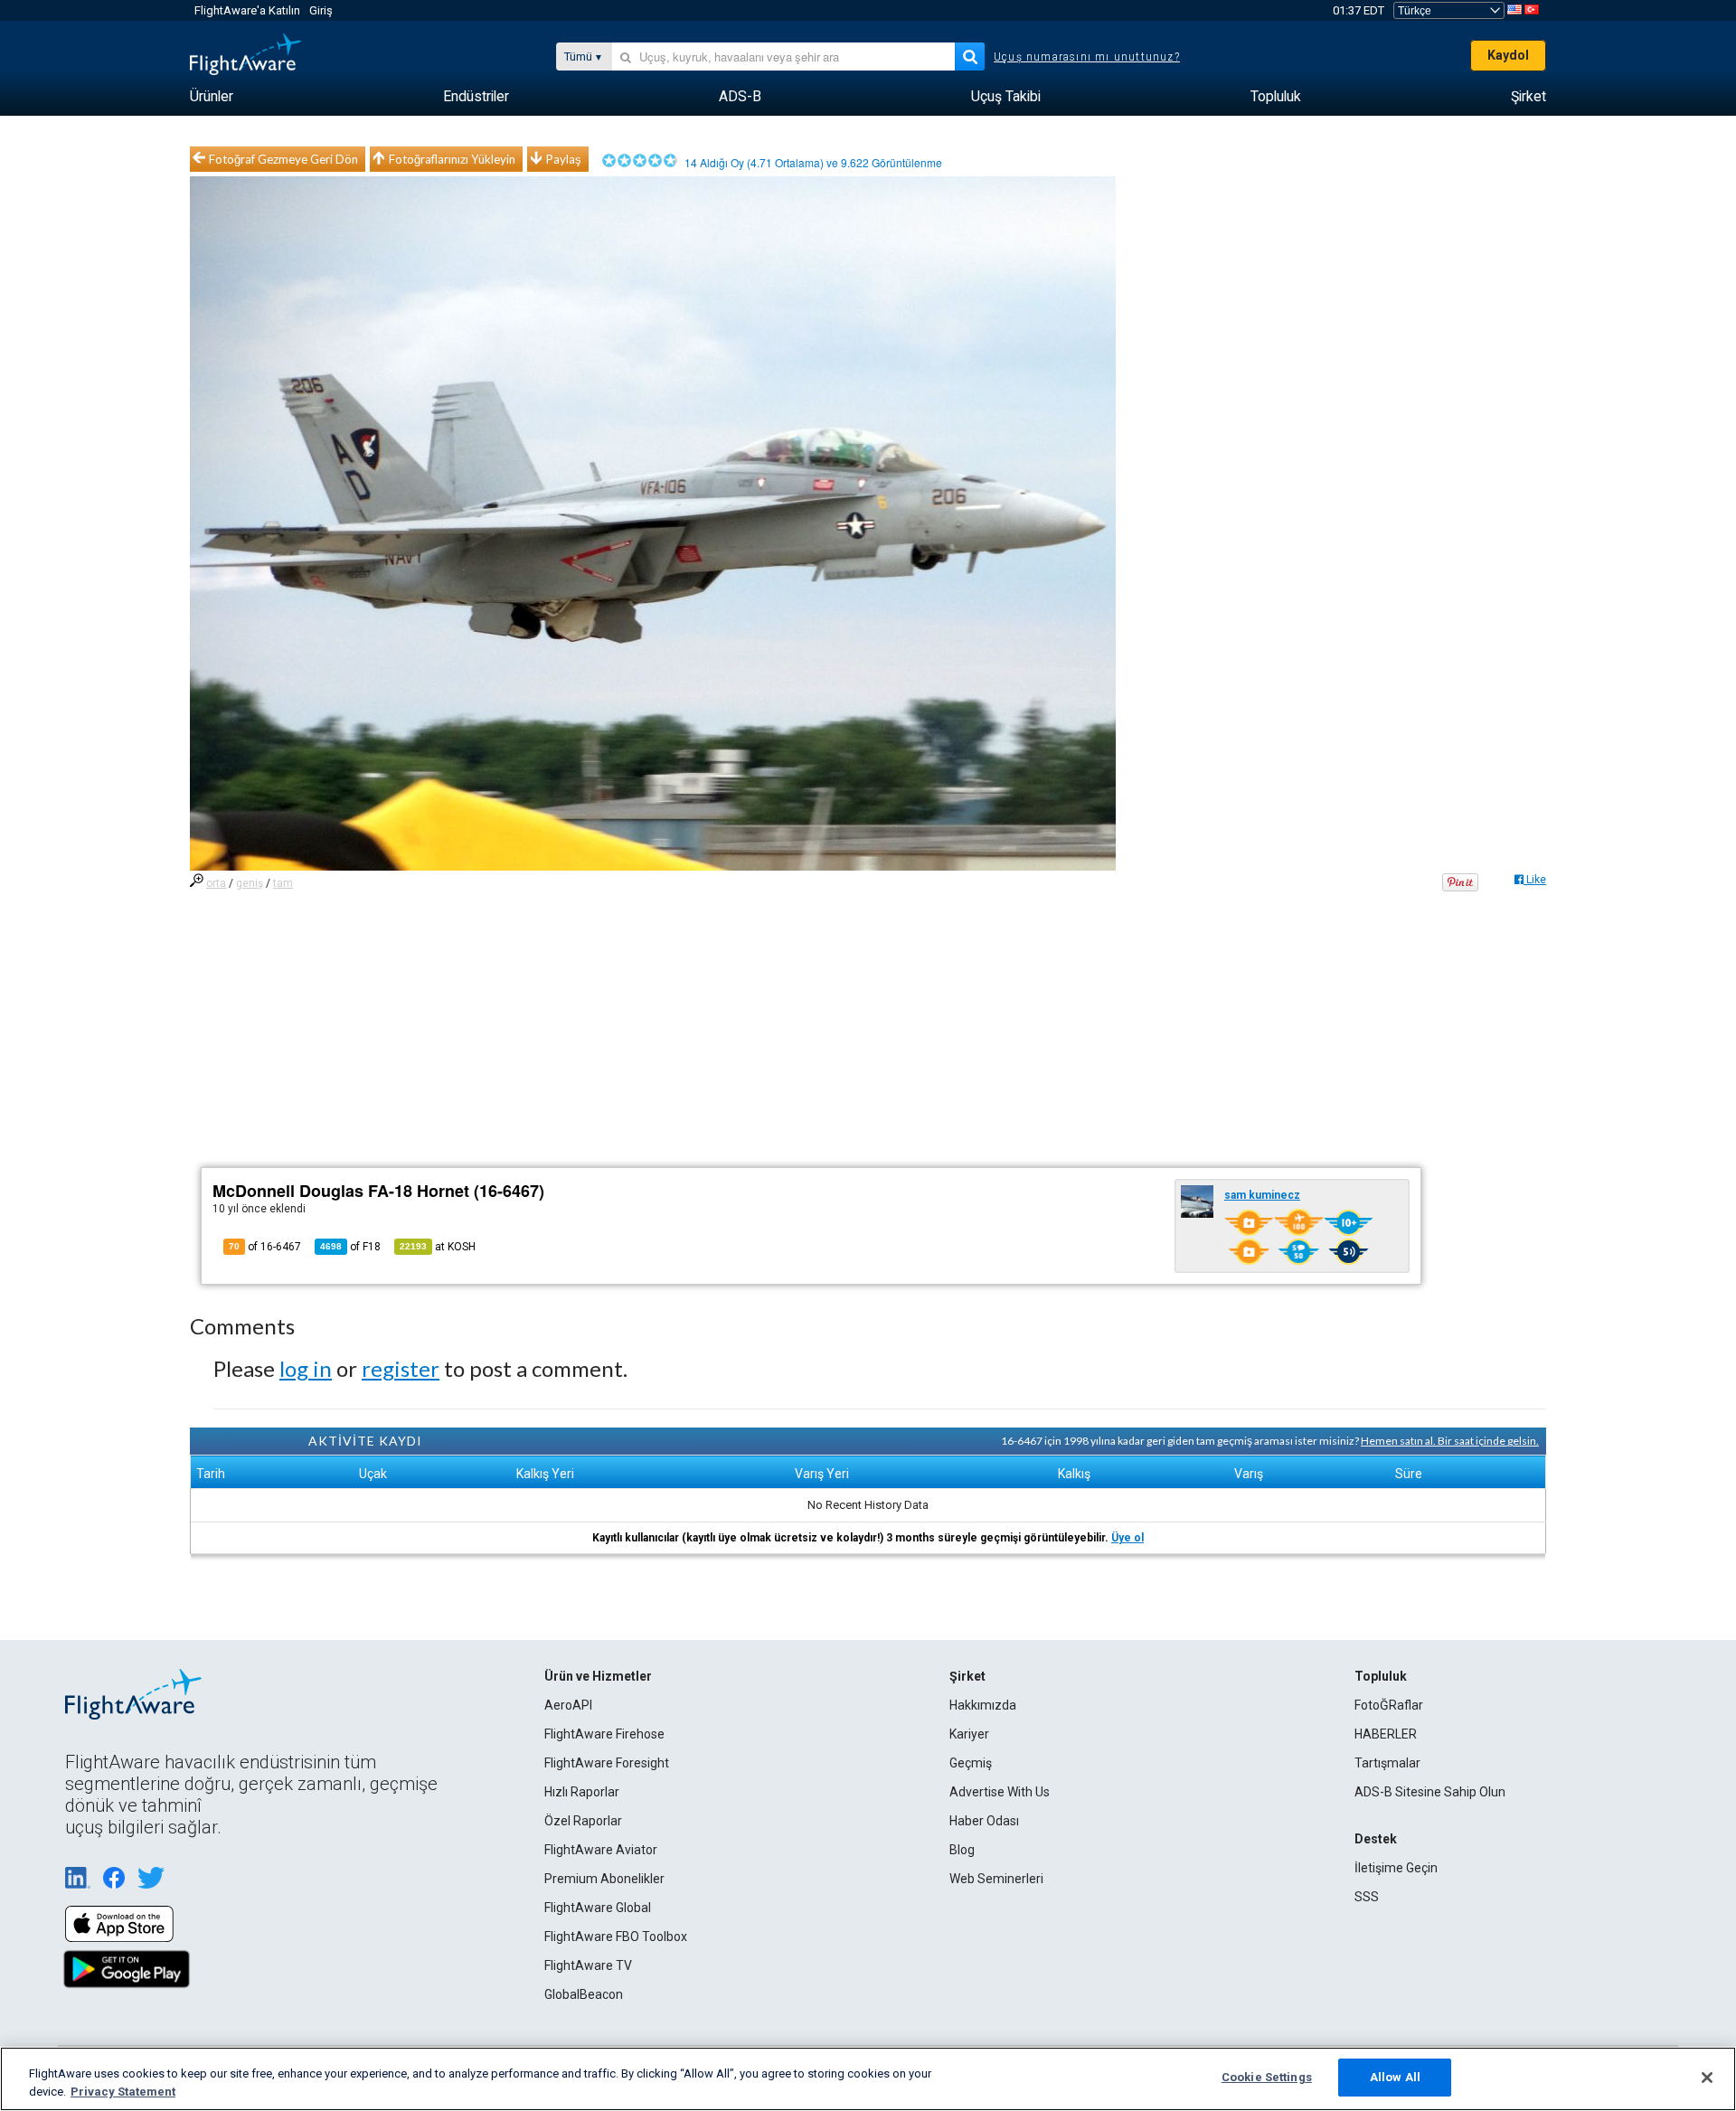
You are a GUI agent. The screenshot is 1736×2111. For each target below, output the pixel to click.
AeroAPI (568, 1705)
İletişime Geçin (1396, 1868)
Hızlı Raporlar (582, 1792)
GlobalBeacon (584, 1994)
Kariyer (969, 1734)
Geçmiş (971, 1763)
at (438, 1247)
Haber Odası (984, 1821)
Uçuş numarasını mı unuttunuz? (1087, 57)
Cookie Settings (1267, 2077)
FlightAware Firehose (604, 1734)
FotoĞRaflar (1389, 1705)
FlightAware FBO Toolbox (616, 1937)
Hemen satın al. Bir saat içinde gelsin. (1450, 1441)
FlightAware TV (588, 1965)
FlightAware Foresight (607, 1763)
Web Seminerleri (996, 1879)
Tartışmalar (1387, 1763)
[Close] (1707, 2078)
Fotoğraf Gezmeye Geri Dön (283, 159)
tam (283, 883)
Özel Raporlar (583, 1821)
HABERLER (1386, 1734)
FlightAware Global (598, 1908)
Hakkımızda (983, 1705)
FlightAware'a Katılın (247, 10)
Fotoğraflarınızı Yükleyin (452, 159)
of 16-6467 (265, 1247)
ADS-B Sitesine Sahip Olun (1430, 1792)
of (350, 1247)
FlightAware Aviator (601, 1850)
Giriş (321, 10)
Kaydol (1508, 55)
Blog (962, 1850)
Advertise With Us (1000, 1792)
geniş (250, 883)
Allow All (1395, 2077)
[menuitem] (212, 97)
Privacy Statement (123, 2092)
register (401, 1368)
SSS (1367, 1897)
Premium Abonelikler (604, 1879)
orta (216, 883)
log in (306, 1368)
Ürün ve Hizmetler (598, 1676)
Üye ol (1127, 1538)
